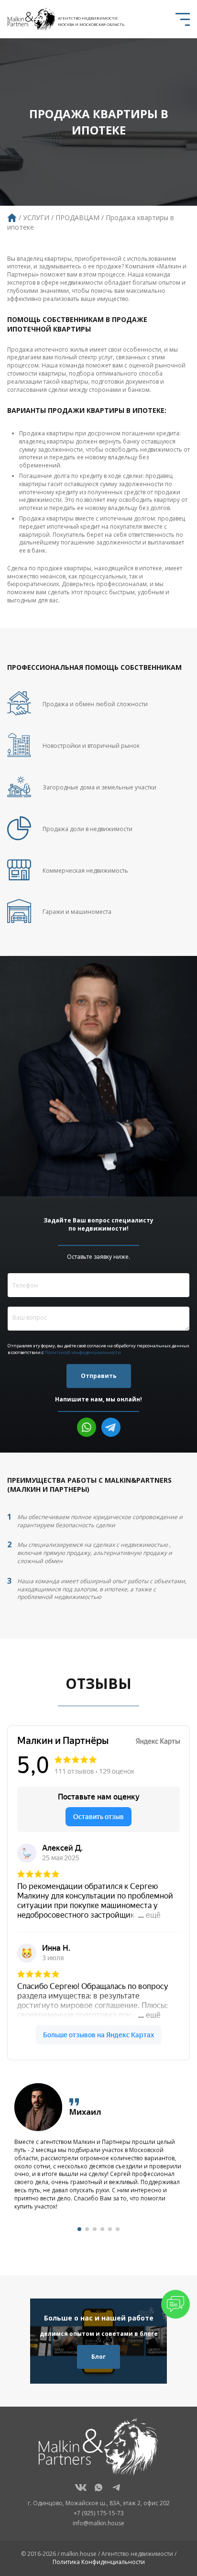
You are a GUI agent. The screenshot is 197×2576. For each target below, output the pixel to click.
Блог (98, 2357)
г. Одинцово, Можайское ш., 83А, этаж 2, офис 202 (99, 2503)
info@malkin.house (98, 2523)
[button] (79, 2229)
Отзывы (98, 1683)
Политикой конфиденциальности (83, 1352)
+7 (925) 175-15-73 (99, 2513)
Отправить (99, 1376)
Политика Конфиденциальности (99, 2562)
